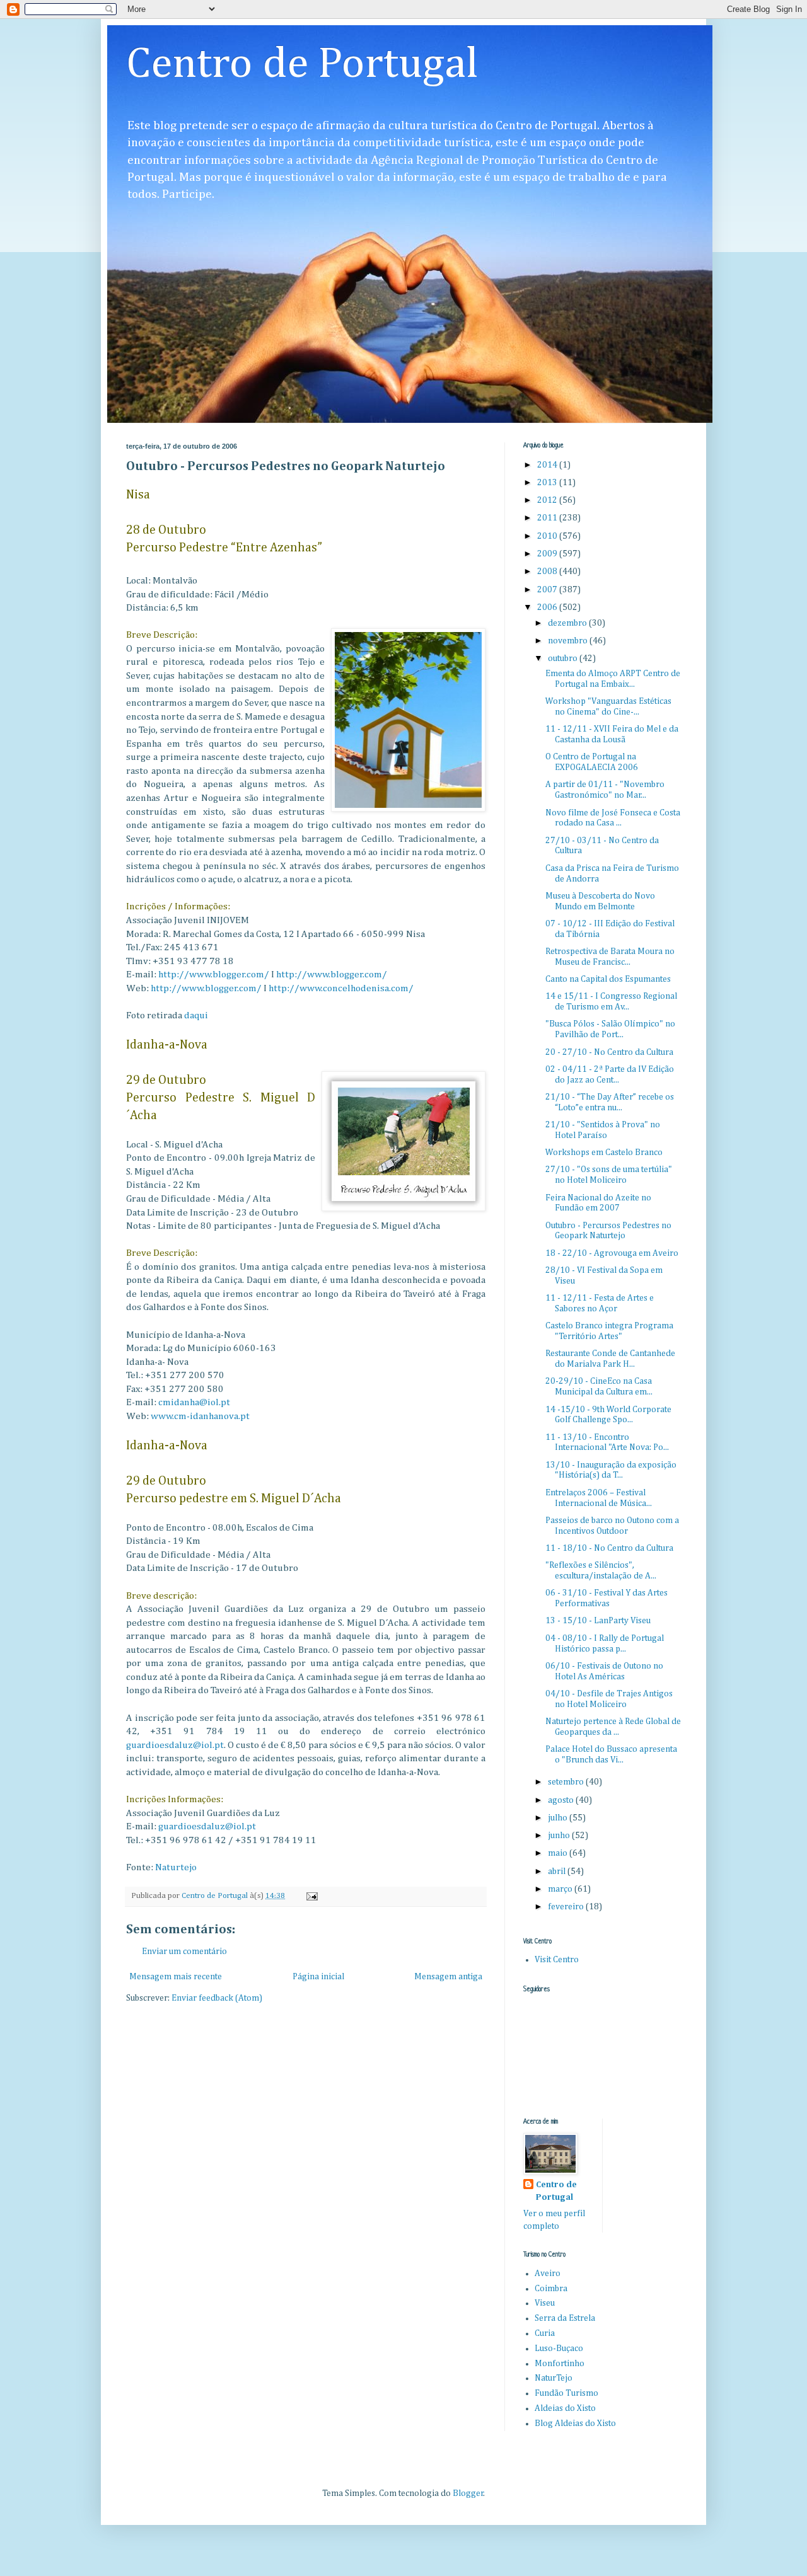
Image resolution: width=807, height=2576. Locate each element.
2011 (548, 518)
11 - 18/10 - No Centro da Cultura (609, 1548)
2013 (548, 483)
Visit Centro (557, 1960)
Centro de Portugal (302, 65)
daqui (196, 1015)
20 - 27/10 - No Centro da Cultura (609, 1052)
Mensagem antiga (448, 1977)
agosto (562, 1800)
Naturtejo (176, 1867)
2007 (548, 590)
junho (560, 1836)
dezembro (568, 623)
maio (559, 1853)
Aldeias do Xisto (565, 2408)
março (561, 1889)
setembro (567, 1782)
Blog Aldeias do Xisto (575, 2424)
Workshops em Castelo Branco (604, 1153)
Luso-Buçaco (559, 2349)
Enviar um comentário (184, 1952)
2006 (548, 607)
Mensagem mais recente (176, 1977)
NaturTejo (554, 2378)
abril (558, 1872)
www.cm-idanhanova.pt (200, 1416)
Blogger (468, 2493)
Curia (545, 2333)
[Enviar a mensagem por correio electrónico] (311, 1896)
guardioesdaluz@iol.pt (175, 1745)
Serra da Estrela (565, 2318)
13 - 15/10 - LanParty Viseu (598, 1621)
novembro (569, 641)
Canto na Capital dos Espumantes (608, 979)
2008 (548, 572)
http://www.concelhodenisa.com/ (341, 988)
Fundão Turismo (566, 2393)
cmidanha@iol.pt (194, 1402)
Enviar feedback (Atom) (217, 1998)
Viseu (545, 2303)
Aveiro (548, 2274)
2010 (548, 536)
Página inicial (318, 1977)
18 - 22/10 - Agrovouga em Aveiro (612, 1253)
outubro (564, 658)
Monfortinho (560, 2364)
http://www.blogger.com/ (214, 975)
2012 (548, 500)
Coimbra (551, 2289)
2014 (548, 465)
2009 (548, 554)
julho (559, 1818)
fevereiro (567, 1907)
